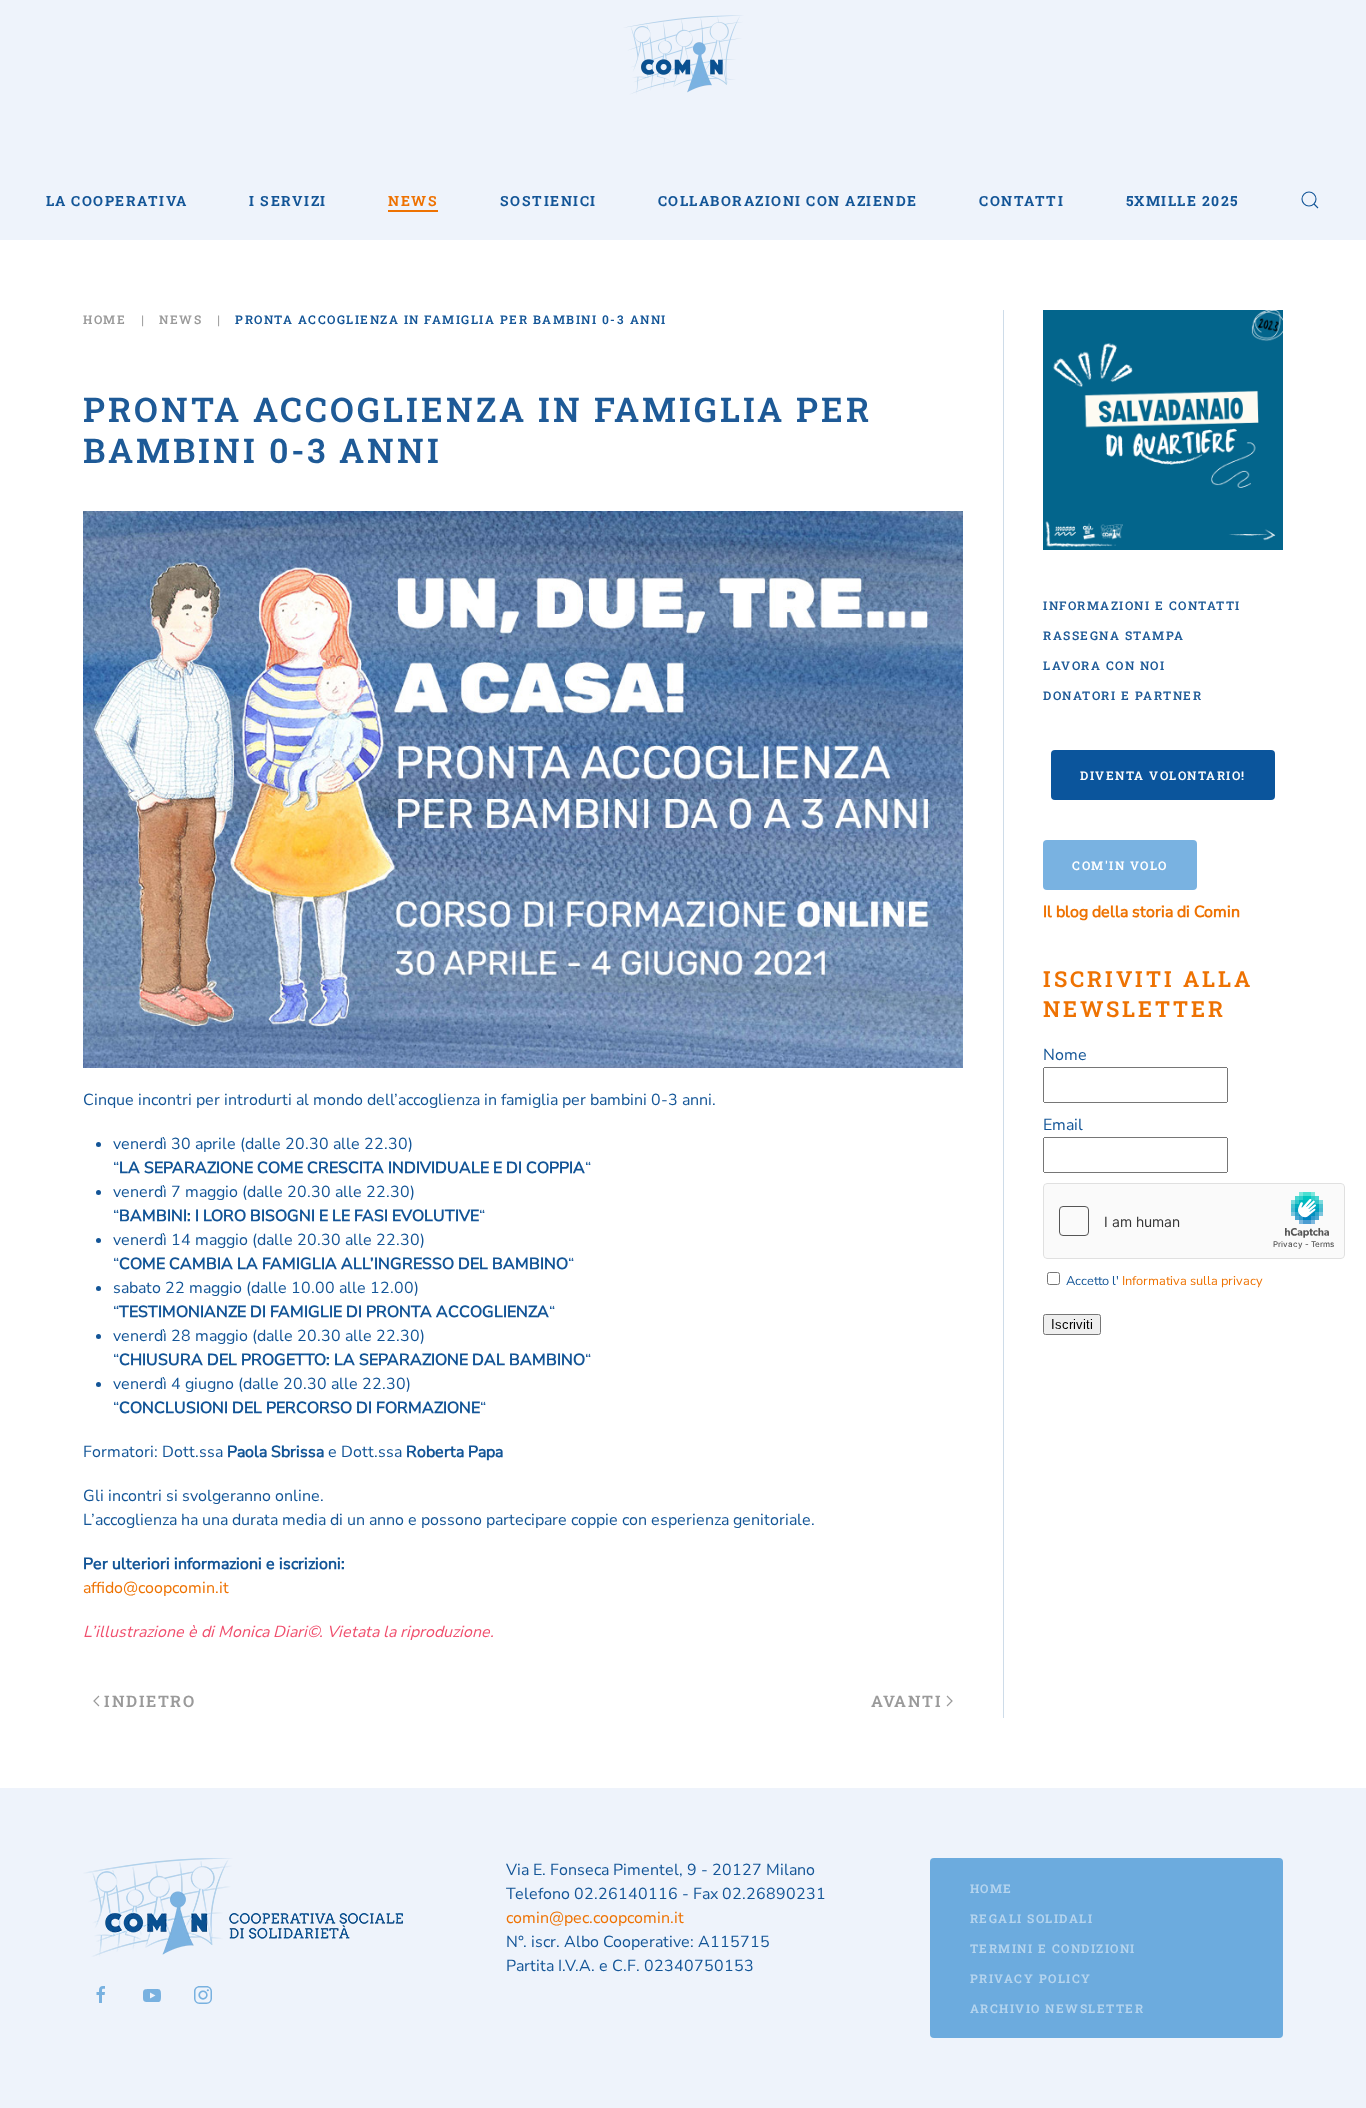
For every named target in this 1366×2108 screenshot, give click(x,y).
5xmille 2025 (1182, 200)
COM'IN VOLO (1120, 865)
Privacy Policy (1031, 1978)
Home (991, 1888)
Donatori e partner (1122, 695)
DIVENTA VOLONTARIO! (1163, 775)
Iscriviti (1072, 1324)
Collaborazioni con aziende (788, 200)
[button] (1310, 200)
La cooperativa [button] (117, 200)
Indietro (149, 1700)
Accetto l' (1163, 1281)
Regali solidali (1032, 1918)
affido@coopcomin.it (156, 1588)
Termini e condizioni (1053, 1948)
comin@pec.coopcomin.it (595, 1918)
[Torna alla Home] (683, 55)
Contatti (1021, 200)
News (413, 200)
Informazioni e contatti (1142, 605)
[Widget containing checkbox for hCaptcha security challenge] (1194, 1221)
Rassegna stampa (1114, 635)
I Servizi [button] (288, 200)
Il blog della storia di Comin (1141, 912)
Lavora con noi (1104, 665)
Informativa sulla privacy (1192, 1281)
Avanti (906, 1700)
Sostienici (548, 200)
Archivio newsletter (1057, 2008)
